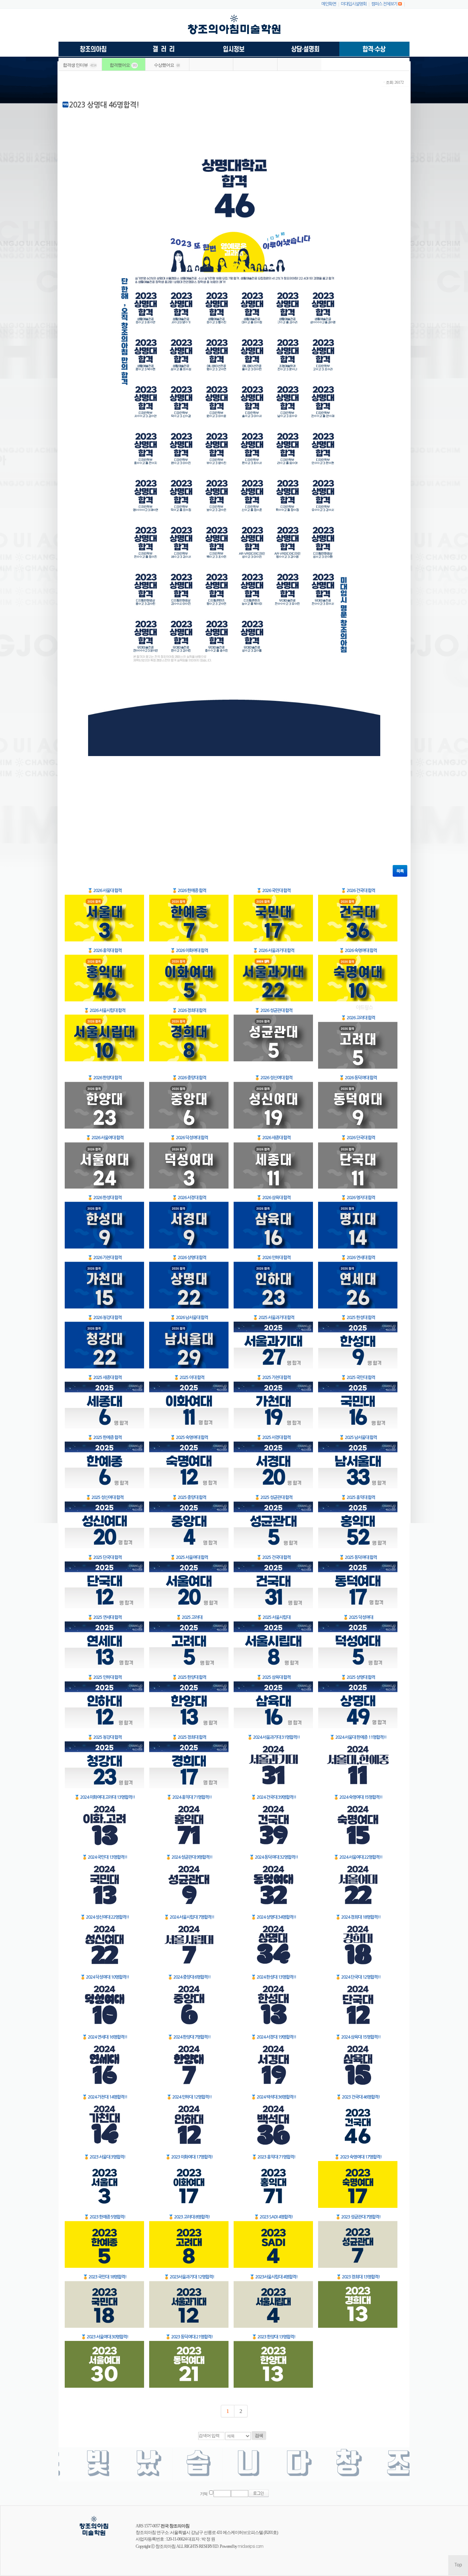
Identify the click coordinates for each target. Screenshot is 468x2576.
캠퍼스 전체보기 (384, 4)
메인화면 (329, 4)
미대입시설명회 (354, 4)
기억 (204, 2494)
